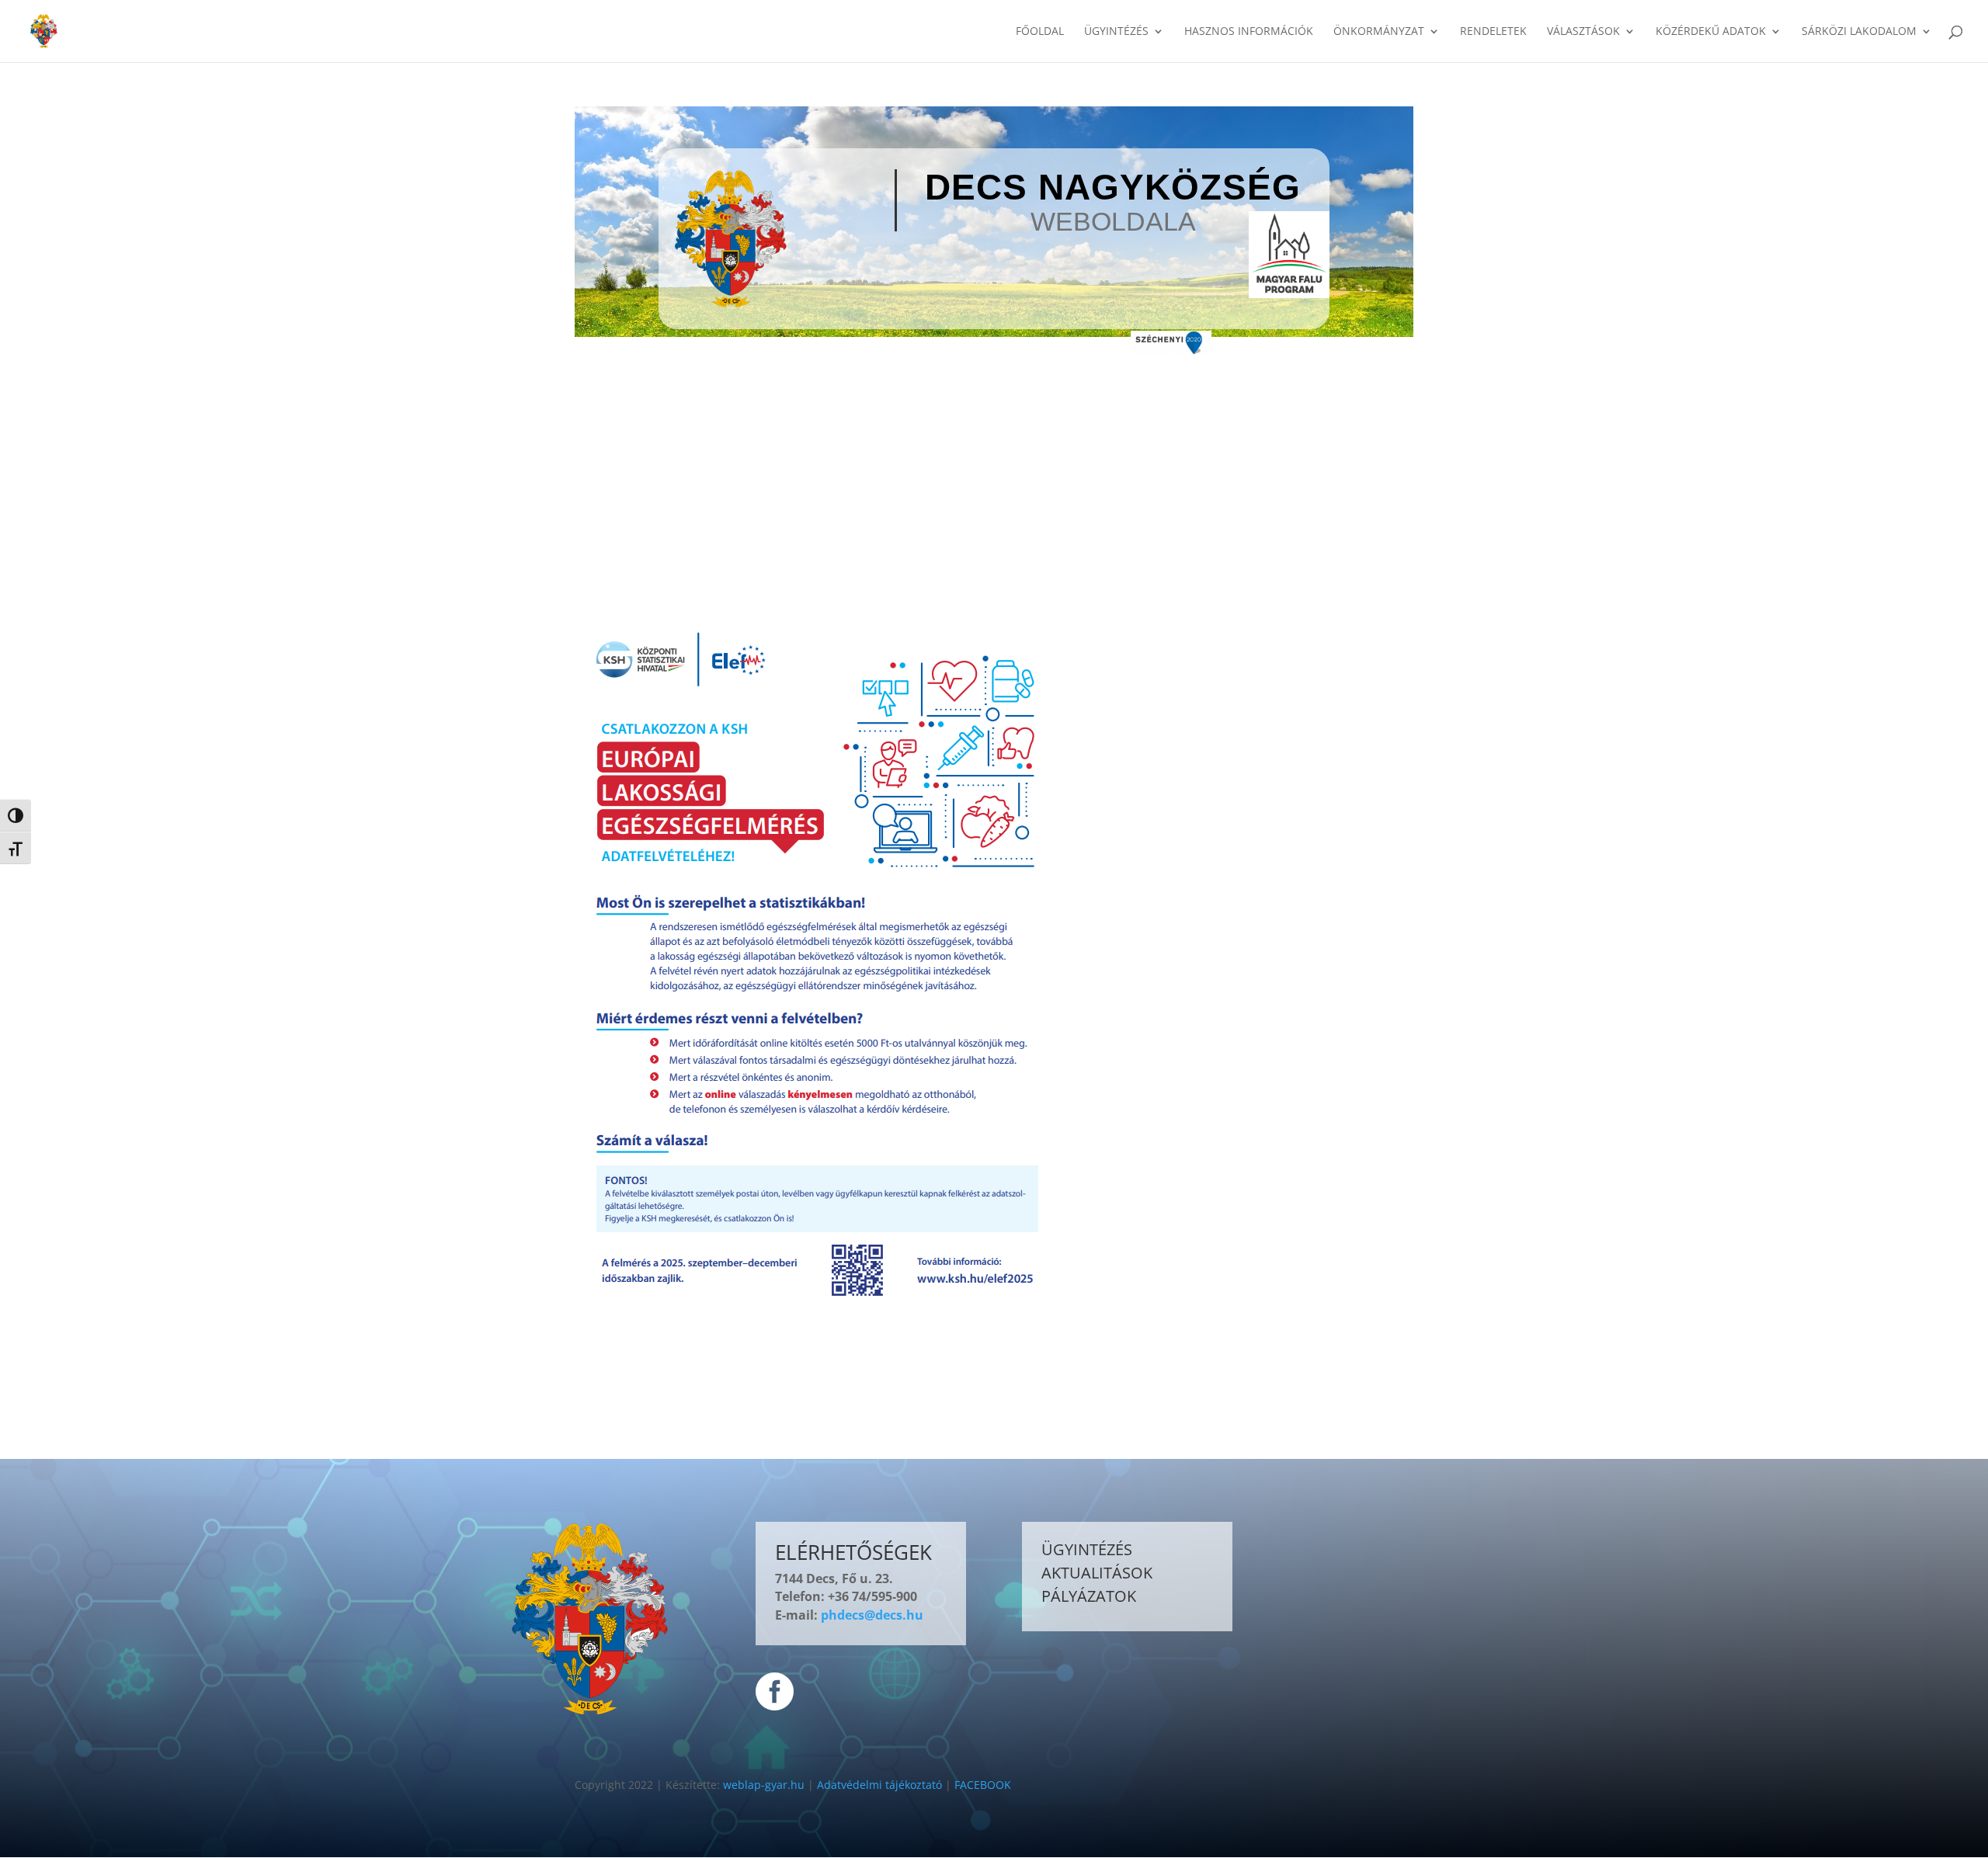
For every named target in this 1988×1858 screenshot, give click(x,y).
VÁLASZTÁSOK (1583, 32)
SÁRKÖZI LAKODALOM (1859, 32)
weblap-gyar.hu (764, 1785)
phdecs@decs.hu (872, 1615)
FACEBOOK (983, 1785)
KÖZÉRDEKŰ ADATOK (1711, 32)
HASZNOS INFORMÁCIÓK (1249, 32)
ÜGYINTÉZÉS (1116, 32)
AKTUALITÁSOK (1097, 1573)
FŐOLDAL (1040, 32)
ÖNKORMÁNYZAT (1379, 32)
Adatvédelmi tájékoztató (879, 1785)
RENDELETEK (1493, 32)
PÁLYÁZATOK (1089, 1596)
